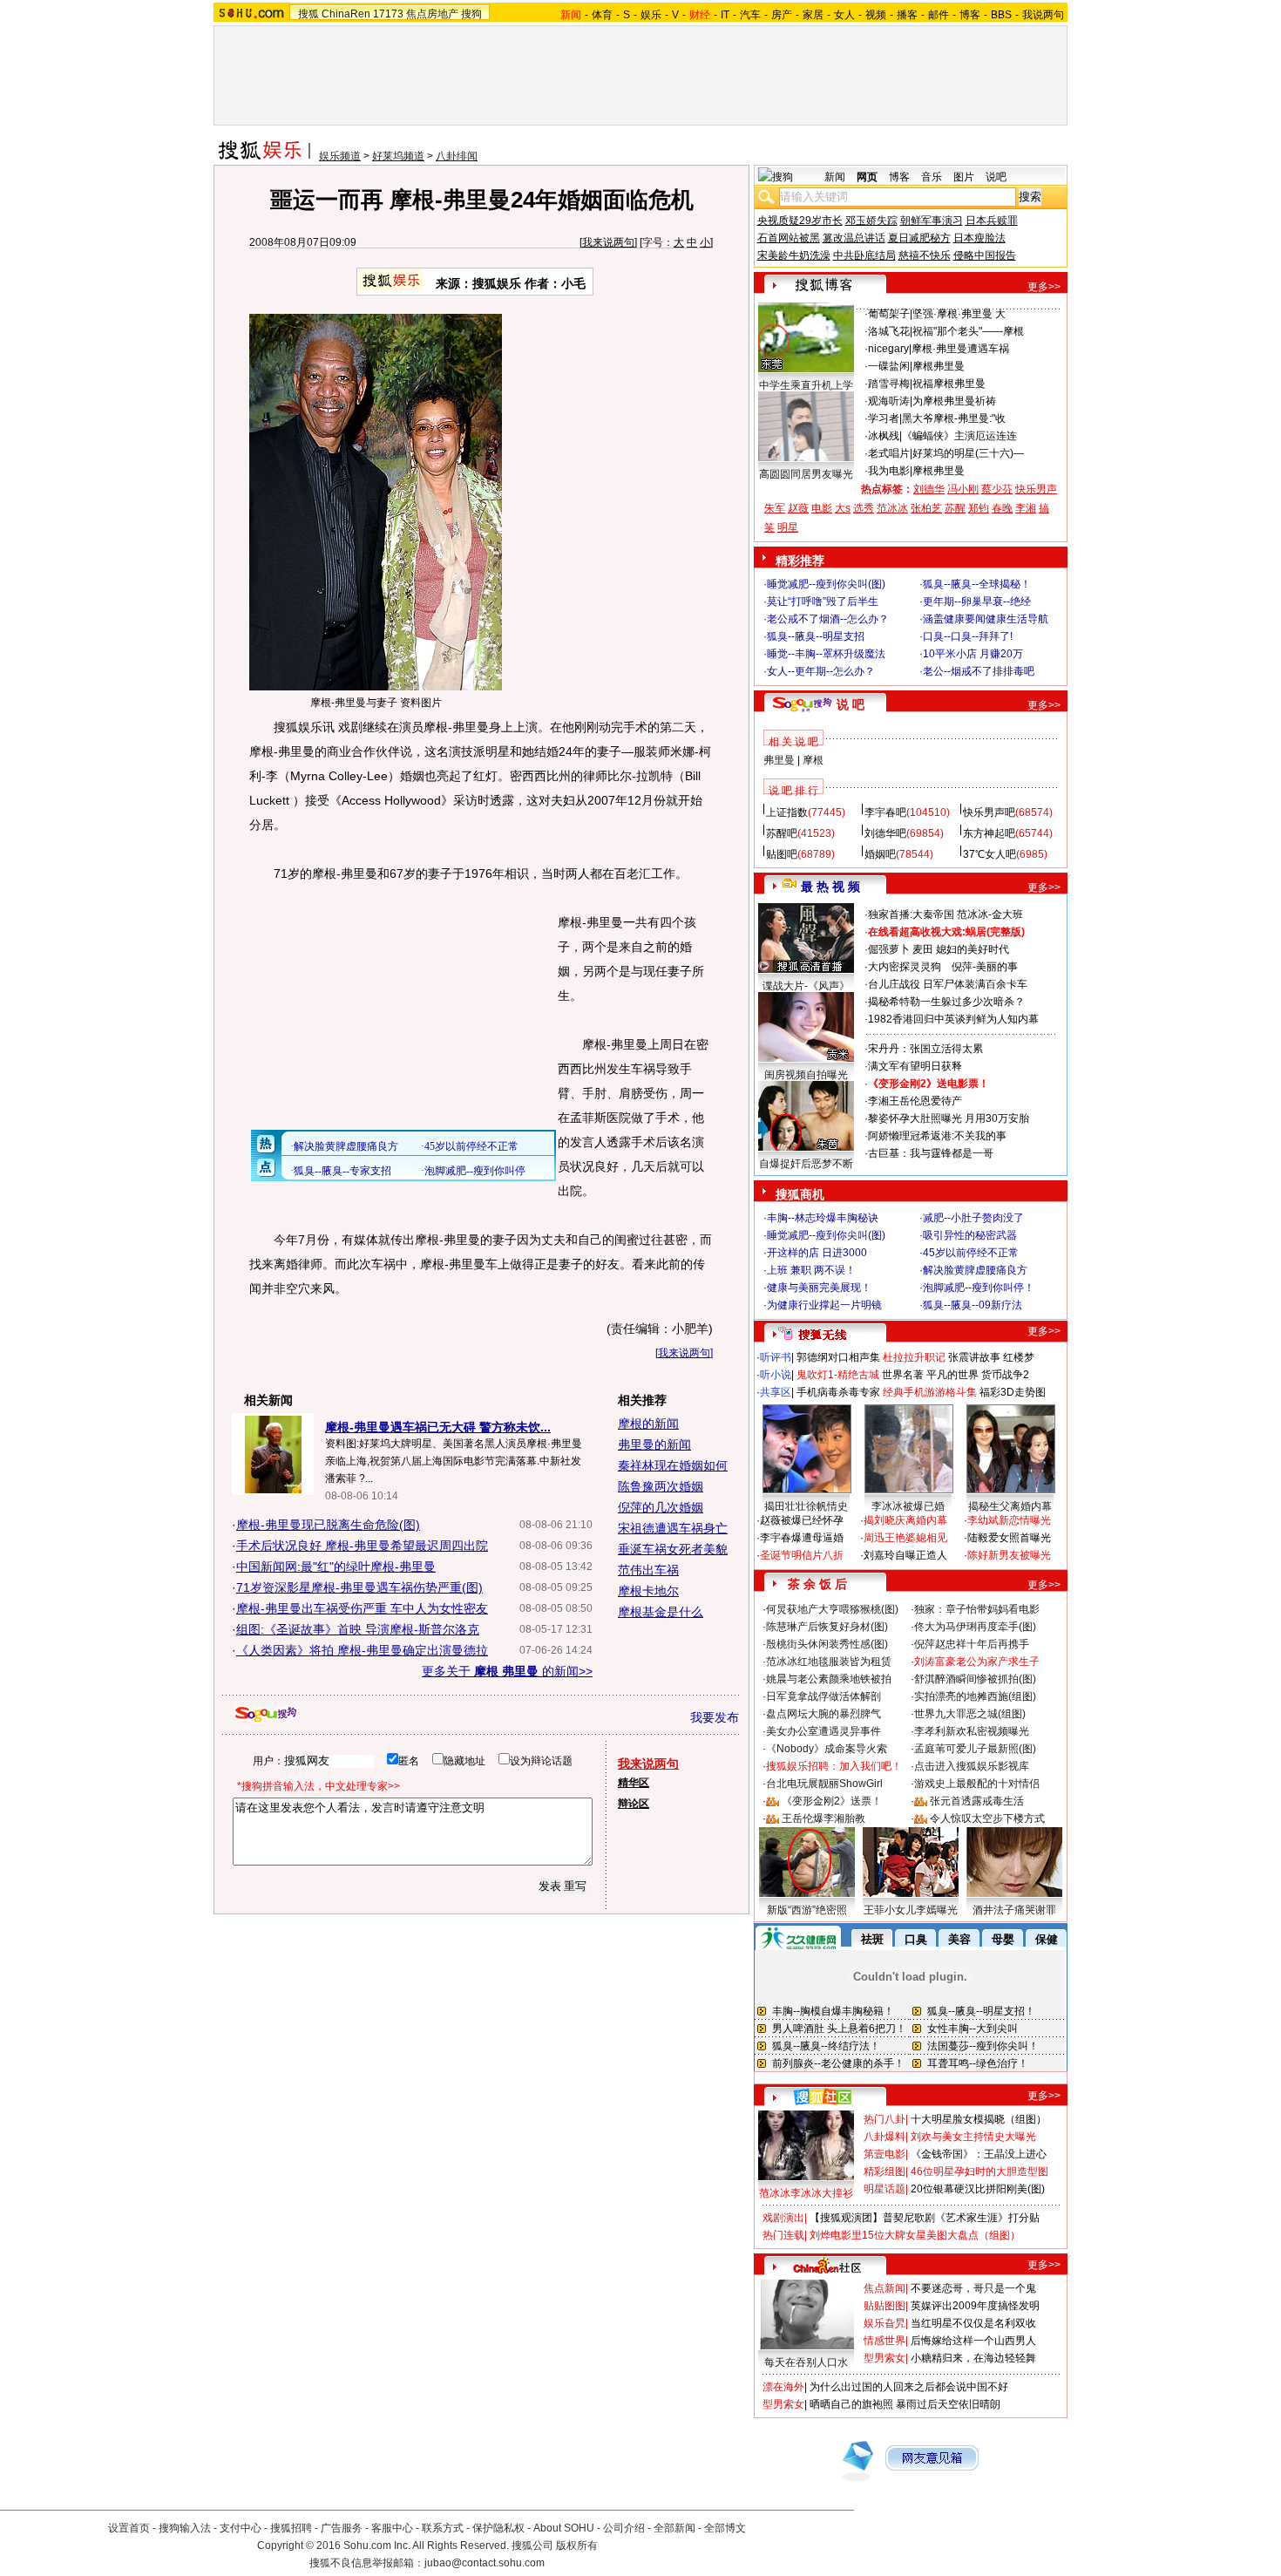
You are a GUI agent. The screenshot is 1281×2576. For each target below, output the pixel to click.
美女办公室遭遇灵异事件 (823, 1731)
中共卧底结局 (864, 255)
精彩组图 (884, 2172)
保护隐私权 (498, 2528)
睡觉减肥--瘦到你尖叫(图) (826, 584)
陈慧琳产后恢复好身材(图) (827, 1627)
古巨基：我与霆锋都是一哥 (931, 1153)
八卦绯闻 (457, 156)
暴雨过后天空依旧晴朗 (948, 2404)
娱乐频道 (340, 156)
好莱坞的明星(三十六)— (968, 453)
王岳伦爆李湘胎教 (823, 1818)
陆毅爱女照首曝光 (1009, 1538)
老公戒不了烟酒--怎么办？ (828, 619)
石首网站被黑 (789, 238)
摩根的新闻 (648, 1424)
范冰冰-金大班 (990, 914)
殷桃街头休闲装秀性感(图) (827, 1644)
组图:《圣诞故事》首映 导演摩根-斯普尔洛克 (358, 1629)
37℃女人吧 (990, 854)
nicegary (888, 349)
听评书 (776, 1357)
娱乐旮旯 (884, 2323)
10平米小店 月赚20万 (973, 654)
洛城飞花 (889, 331)
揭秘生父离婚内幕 (1010, 1506)
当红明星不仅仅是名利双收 (973, 2323)
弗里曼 (779, 760)
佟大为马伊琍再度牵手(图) (975, 1627)
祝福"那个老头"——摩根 (968, 331)
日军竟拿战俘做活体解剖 (823, 1696)
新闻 (835, 177)
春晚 (1002, 508)
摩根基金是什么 (661, 1612)
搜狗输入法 (185, 2528)
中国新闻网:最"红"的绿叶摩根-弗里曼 (336, 1567)
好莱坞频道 (398, 156)
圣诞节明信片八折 (802, 1555)
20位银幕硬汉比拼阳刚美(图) (978, 2189)
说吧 (996, 177)
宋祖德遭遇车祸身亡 (673, 1528)
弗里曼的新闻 (654, 1444)
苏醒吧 (782, 833)
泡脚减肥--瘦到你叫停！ (979, 1288)
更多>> (1044, 287)
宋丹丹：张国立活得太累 (925, 1049)
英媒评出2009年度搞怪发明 (975, 2306)
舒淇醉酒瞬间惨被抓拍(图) (975, 1679)
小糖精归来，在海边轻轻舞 (973, 2358)
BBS (1001, 15)
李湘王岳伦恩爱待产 (915, 1101)
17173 (388, 14)
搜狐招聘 (291, 2528)
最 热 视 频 (830, 887)
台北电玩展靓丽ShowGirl (824, 1784)
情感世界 (884, 2341)
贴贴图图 (884, 2306)
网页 (867, 177)
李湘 (1026, 508)
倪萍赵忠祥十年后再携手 (972, 1644)
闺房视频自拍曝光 (806, 1075)
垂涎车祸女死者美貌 (673, 1549)
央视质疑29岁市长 (800, 221)
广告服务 (342, 2528)
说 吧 (851, 704)
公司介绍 (624, 2528)
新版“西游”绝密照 (807, 1910)
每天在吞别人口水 (806, 2362)
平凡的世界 (952, 1375)
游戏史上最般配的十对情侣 (977, 1784)
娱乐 (651, 15)
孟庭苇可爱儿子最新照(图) (975, 1749)
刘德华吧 (885, 833)
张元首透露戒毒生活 (977, 1801)
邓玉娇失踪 (871, 221)
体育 (602, 15)
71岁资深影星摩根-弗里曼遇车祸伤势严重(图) (359, 1587)
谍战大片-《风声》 (806, 986)
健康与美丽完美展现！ (819, 1288)
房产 (782, 15)
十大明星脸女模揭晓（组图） (979, 2119)
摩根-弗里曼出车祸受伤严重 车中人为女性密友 (362, 1608)
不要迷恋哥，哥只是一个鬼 (973, 2288)
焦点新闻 (884, 2288)
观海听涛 (889, 401)
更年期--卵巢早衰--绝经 (977, 602)
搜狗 (471, 14)
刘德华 (929, 489)
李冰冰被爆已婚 (908, 1506)
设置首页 (129, 2528)
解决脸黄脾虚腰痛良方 (975, 1270)
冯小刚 (963, 489)
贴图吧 (782, 854)
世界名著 (903, 1375)
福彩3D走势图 (1013, 1392)
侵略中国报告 (985, 255)
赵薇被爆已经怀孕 (802, 1520)
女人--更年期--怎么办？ (821, 671)
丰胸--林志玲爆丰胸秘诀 (823, 1218)
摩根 (813, 760)
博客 (970, 15)
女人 (844, 15)
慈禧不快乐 (925, 255)
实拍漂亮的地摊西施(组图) (975, 1696)
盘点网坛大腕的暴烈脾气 (823, 1714)
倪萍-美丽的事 (985, 967)
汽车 (750, 15)
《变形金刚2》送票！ (832, 1801)
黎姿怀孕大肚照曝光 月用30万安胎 (949, 1118)
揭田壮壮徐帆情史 (806, 1506)
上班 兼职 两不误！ (811, 1270)
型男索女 (884, 2358)
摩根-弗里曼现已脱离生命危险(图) (328, 1525)
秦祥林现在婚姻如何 (673, 1465)
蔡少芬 (997, 489)
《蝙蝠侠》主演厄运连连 (959, 436)
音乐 (932, 177)
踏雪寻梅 (889, 384)
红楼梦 (1019, 1357)
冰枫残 (884, 436)
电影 (822, 508)
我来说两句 (608, 242)
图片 (964, 177)
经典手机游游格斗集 (930, 1392)
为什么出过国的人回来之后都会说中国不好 (909, 2387)
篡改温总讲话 (854, 238)
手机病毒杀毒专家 (838, 1392)
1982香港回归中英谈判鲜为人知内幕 (953, 1019)
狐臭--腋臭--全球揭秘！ (977, 584)
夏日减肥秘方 (919, 238)
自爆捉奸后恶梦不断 (806, 1164)
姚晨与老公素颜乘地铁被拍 (829, 1679)
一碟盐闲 (889, 366)
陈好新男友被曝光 (1009, 1555)
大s (843, 508)
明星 (788, 527)
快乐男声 (1036, 489)
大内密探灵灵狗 (905, 967)
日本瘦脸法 (979, 238)
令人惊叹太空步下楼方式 (987, 1818)
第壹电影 (884, 2154)
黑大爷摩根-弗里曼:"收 (954, 418)
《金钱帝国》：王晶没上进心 (979, 2154)
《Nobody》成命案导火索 (827, 1749)
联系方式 (443, 2528)
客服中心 (392, 2528)
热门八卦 (884, 2119)
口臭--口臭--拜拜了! (968, 636)
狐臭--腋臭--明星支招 (816, 636)
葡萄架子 (889, 314)
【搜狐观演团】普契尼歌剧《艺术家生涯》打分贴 (925, 2218)
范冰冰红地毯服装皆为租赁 (829, 1662)
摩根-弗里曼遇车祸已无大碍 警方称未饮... (438, 1427)
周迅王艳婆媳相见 (905, 1538)
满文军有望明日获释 (915, 1066)
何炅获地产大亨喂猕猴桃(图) (832, 1609)
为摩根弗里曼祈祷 (954, 401)
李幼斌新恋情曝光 (1009, 1520)
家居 (813, 15)
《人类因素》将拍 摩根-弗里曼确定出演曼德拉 (362, 1650)
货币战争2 (1005, 1375)
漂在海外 (783, 2387)
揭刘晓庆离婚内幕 (905, 1520)
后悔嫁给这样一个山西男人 (973, 2341)
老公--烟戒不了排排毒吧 (979, 671)
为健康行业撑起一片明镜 (824, 1305)
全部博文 (725, 2528)
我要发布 (715, 1717)
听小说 (776, 1375)
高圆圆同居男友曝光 (806, 474)
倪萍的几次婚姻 (661, 1507)
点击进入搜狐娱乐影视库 (972, 1766)
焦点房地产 (432, 14)
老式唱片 (889, 453)
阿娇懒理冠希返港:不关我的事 (937, 1136)
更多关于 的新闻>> (507, 1671)
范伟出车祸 (648, 1570)
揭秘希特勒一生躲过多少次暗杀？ (946, 1002)
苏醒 (955, 508)
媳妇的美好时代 (973, 949)
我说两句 (1043, 15)
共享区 (776, 1392)
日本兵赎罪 (992, 221)
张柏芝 (926, 508)
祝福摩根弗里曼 (949, 384)
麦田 (923, 949)
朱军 (775, 508)
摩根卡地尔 (648, 1591)
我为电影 (889, 471)
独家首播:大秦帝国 (911, 914)
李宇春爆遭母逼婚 (802, 1538)
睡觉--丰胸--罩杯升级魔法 (826, 654)
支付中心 (241, 2528)
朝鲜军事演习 (932, 221)
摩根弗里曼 (939, 366)
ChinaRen (346, 14)
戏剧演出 (783, 2218)
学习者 (884, 418)
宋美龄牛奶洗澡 (794, 255)
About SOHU (564, 2528)
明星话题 (884, 2189)
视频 (876, 15)
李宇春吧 (885, 812)
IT (725, 15)
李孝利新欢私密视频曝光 (972, 1731)
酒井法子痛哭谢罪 (1014, 1910)
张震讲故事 (974, 1357)
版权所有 (577, 2545)
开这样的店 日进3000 (817, 1253)
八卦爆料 (884, 2137)
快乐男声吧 (989, 812)
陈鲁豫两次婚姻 (661, 1486)
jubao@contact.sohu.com (485, 2563)
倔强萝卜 (889, 949)
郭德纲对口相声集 (838, 1357)
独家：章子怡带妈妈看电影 (977, 1609)
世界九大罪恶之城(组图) (970, 1714)
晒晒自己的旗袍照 (851, 2404)
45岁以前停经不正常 (971, 1253)
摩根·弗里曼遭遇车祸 (960, 349)
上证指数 (787, 812)
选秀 (864, 508)
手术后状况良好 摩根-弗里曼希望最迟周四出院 (362, 1546)
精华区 (634, 1783)
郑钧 (979, 508)
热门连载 (783, 2235)
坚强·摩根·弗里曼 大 (959, 314)
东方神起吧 (989, 833)
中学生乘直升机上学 (806, 385)
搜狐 (308, 14)
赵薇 (798, 508)
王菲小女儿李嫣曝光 (911, 1910)
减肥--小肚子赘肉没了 (973, 1218)
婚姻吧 (880, 854)
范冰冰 (892, 508)
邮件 (939, 15)
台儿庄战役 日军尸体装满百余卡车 (948, 984)
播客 (907, 15)
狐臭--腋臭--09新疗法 (973, 1305)
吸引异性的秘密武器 (970, 1235)
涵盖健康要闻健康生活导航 (986, 619)
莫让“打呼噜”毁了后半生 (823, 602)
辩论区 (634, 1804)
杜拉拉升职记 (914, 1357)
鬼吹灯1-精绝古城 (838, 1375)
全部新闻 (674, 2528)
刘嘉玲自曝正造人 (905, 1555)
